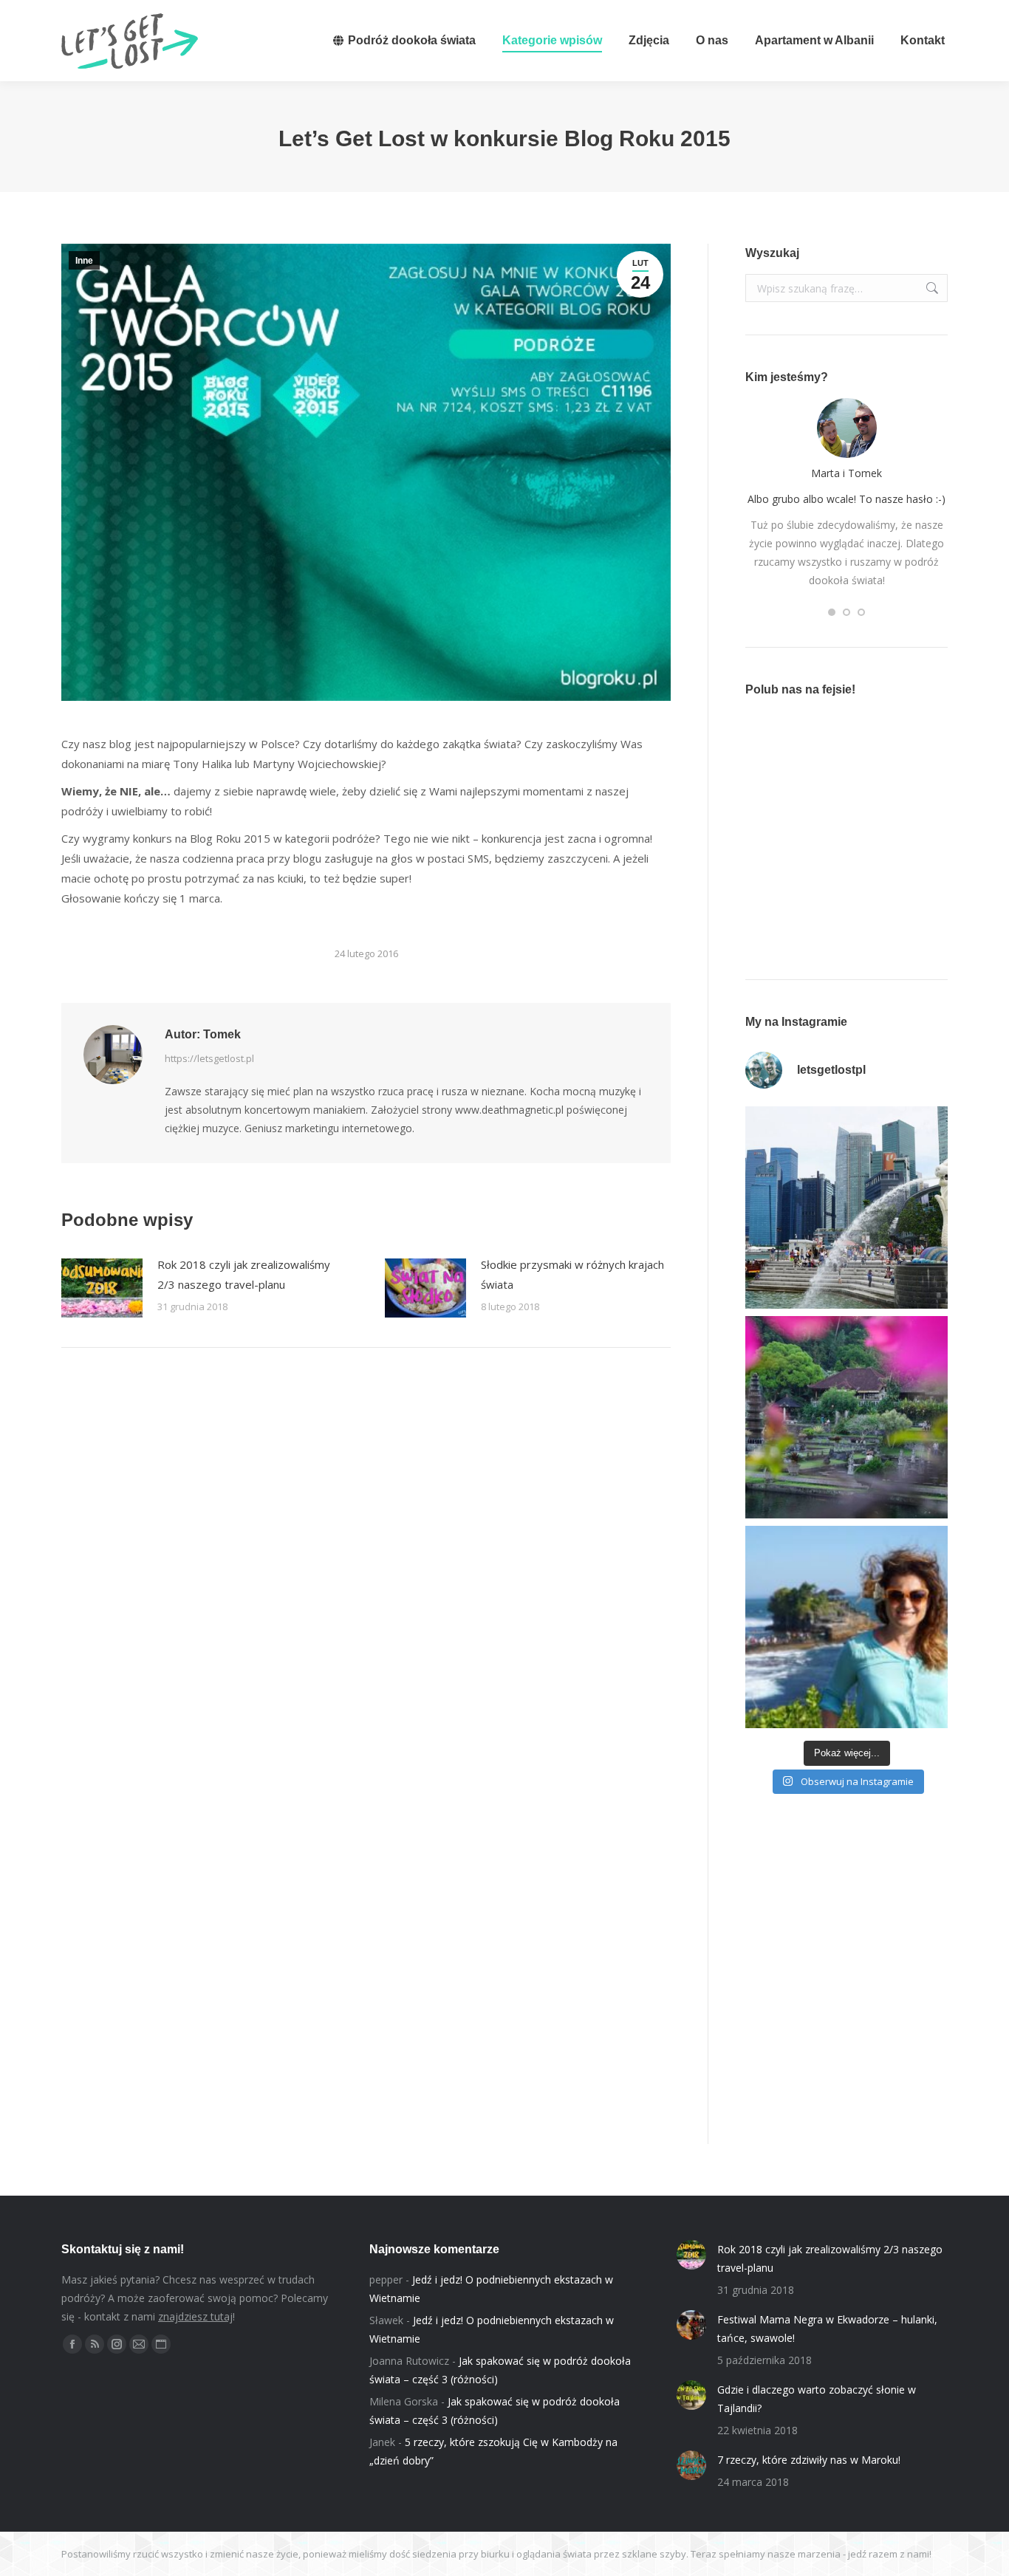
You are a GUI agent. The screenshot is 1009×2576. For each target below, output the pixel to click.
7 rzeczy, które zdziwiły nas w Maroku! (809, 2460)
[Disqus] (366, 1569)
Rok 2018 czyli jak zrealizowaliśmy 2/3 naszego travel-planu (244, 1274)
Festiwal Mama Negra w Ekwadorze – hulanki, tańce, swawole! (827, 2329)
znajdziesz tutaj (195, 2316)
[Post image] (102, 1288)
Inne (84, 261)
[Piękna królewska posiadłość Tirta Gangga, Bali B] (846, 1417)
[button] (832, 612)
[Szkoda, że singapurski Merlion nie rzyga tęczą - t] (846, 1207)
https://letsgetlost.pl (209, 1058)
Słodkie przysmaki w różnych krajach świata (572, 1274)
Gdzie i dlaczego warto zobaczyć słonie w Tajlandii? (817, 2399)
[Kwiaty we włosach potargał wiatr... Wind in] (846, 1627)
